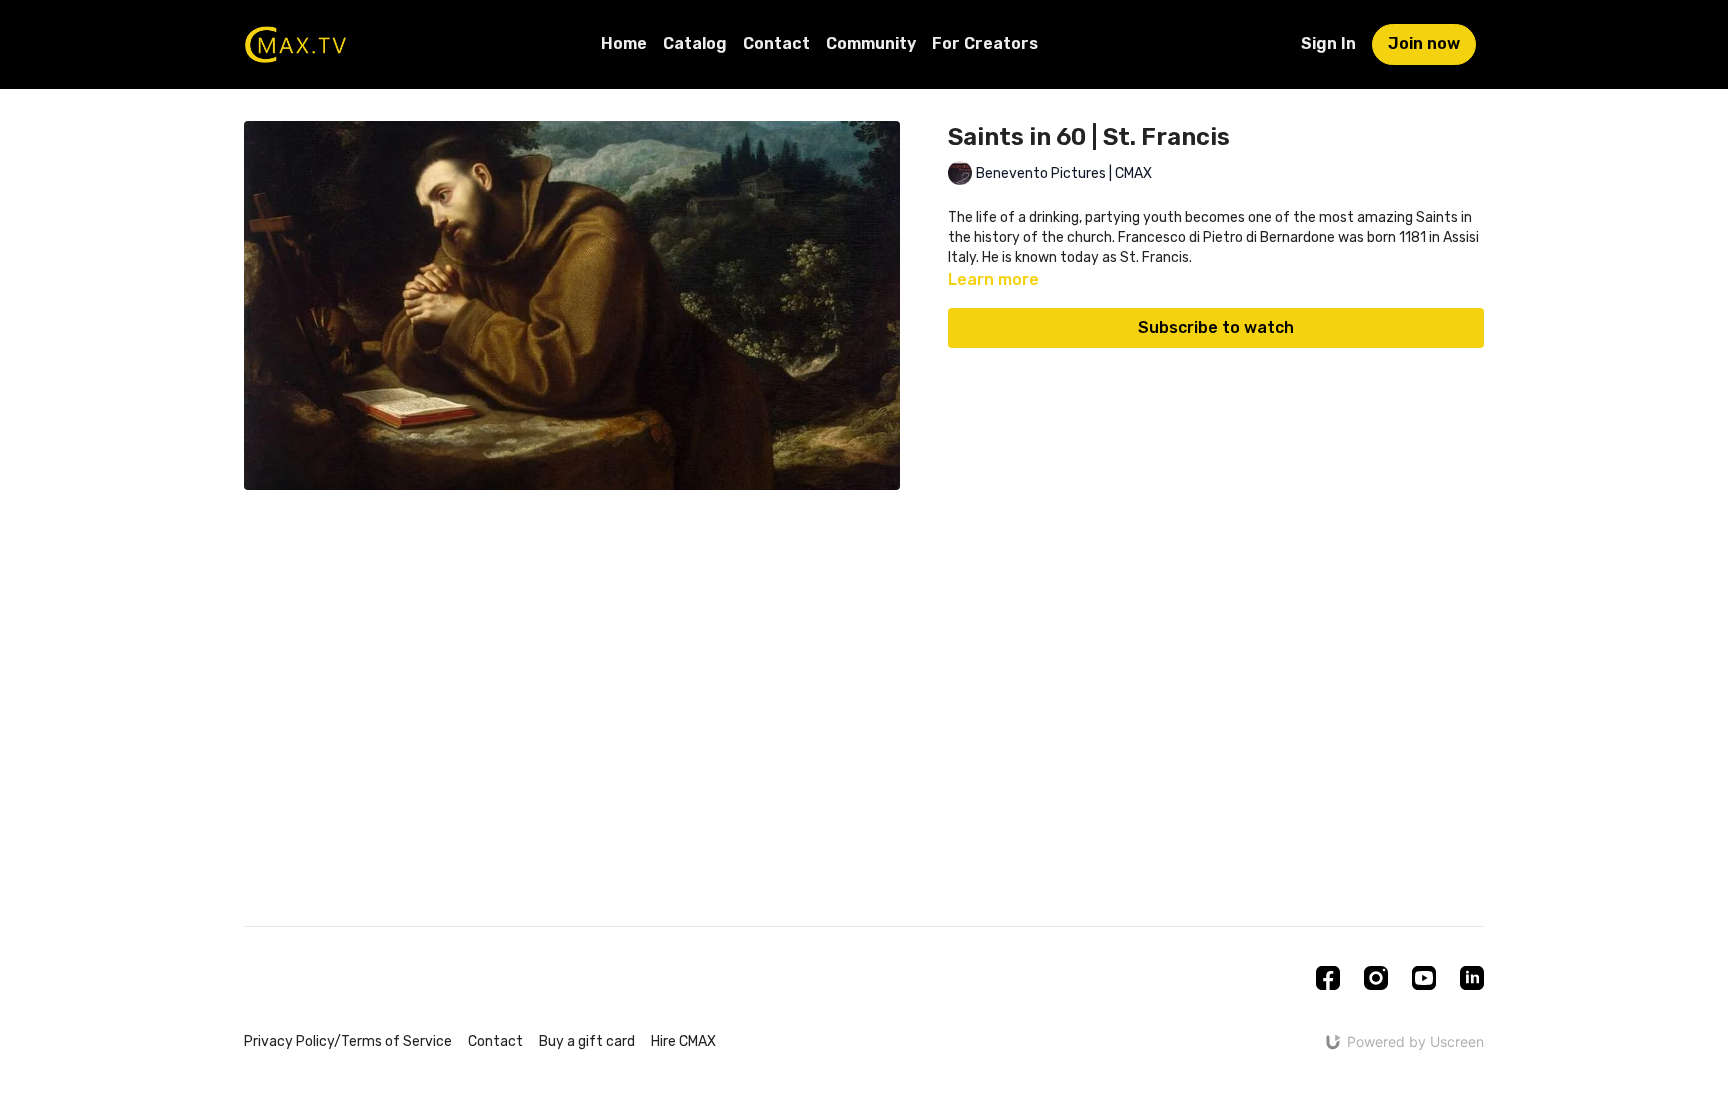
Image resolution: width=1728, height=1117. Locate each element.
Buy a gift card (587, 1041)
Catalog (695, 43)
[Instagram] (1376, 978)
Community (871, 43)
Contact (776, 43)
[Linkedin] (1472, 978)
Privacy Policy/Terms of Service (348, 1041)
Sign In (1328, 43)
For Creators (985, 43)
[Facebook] (1328, 978)
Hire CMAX (683, 1041)
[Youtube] (1424, 978)
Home (624, 43)
